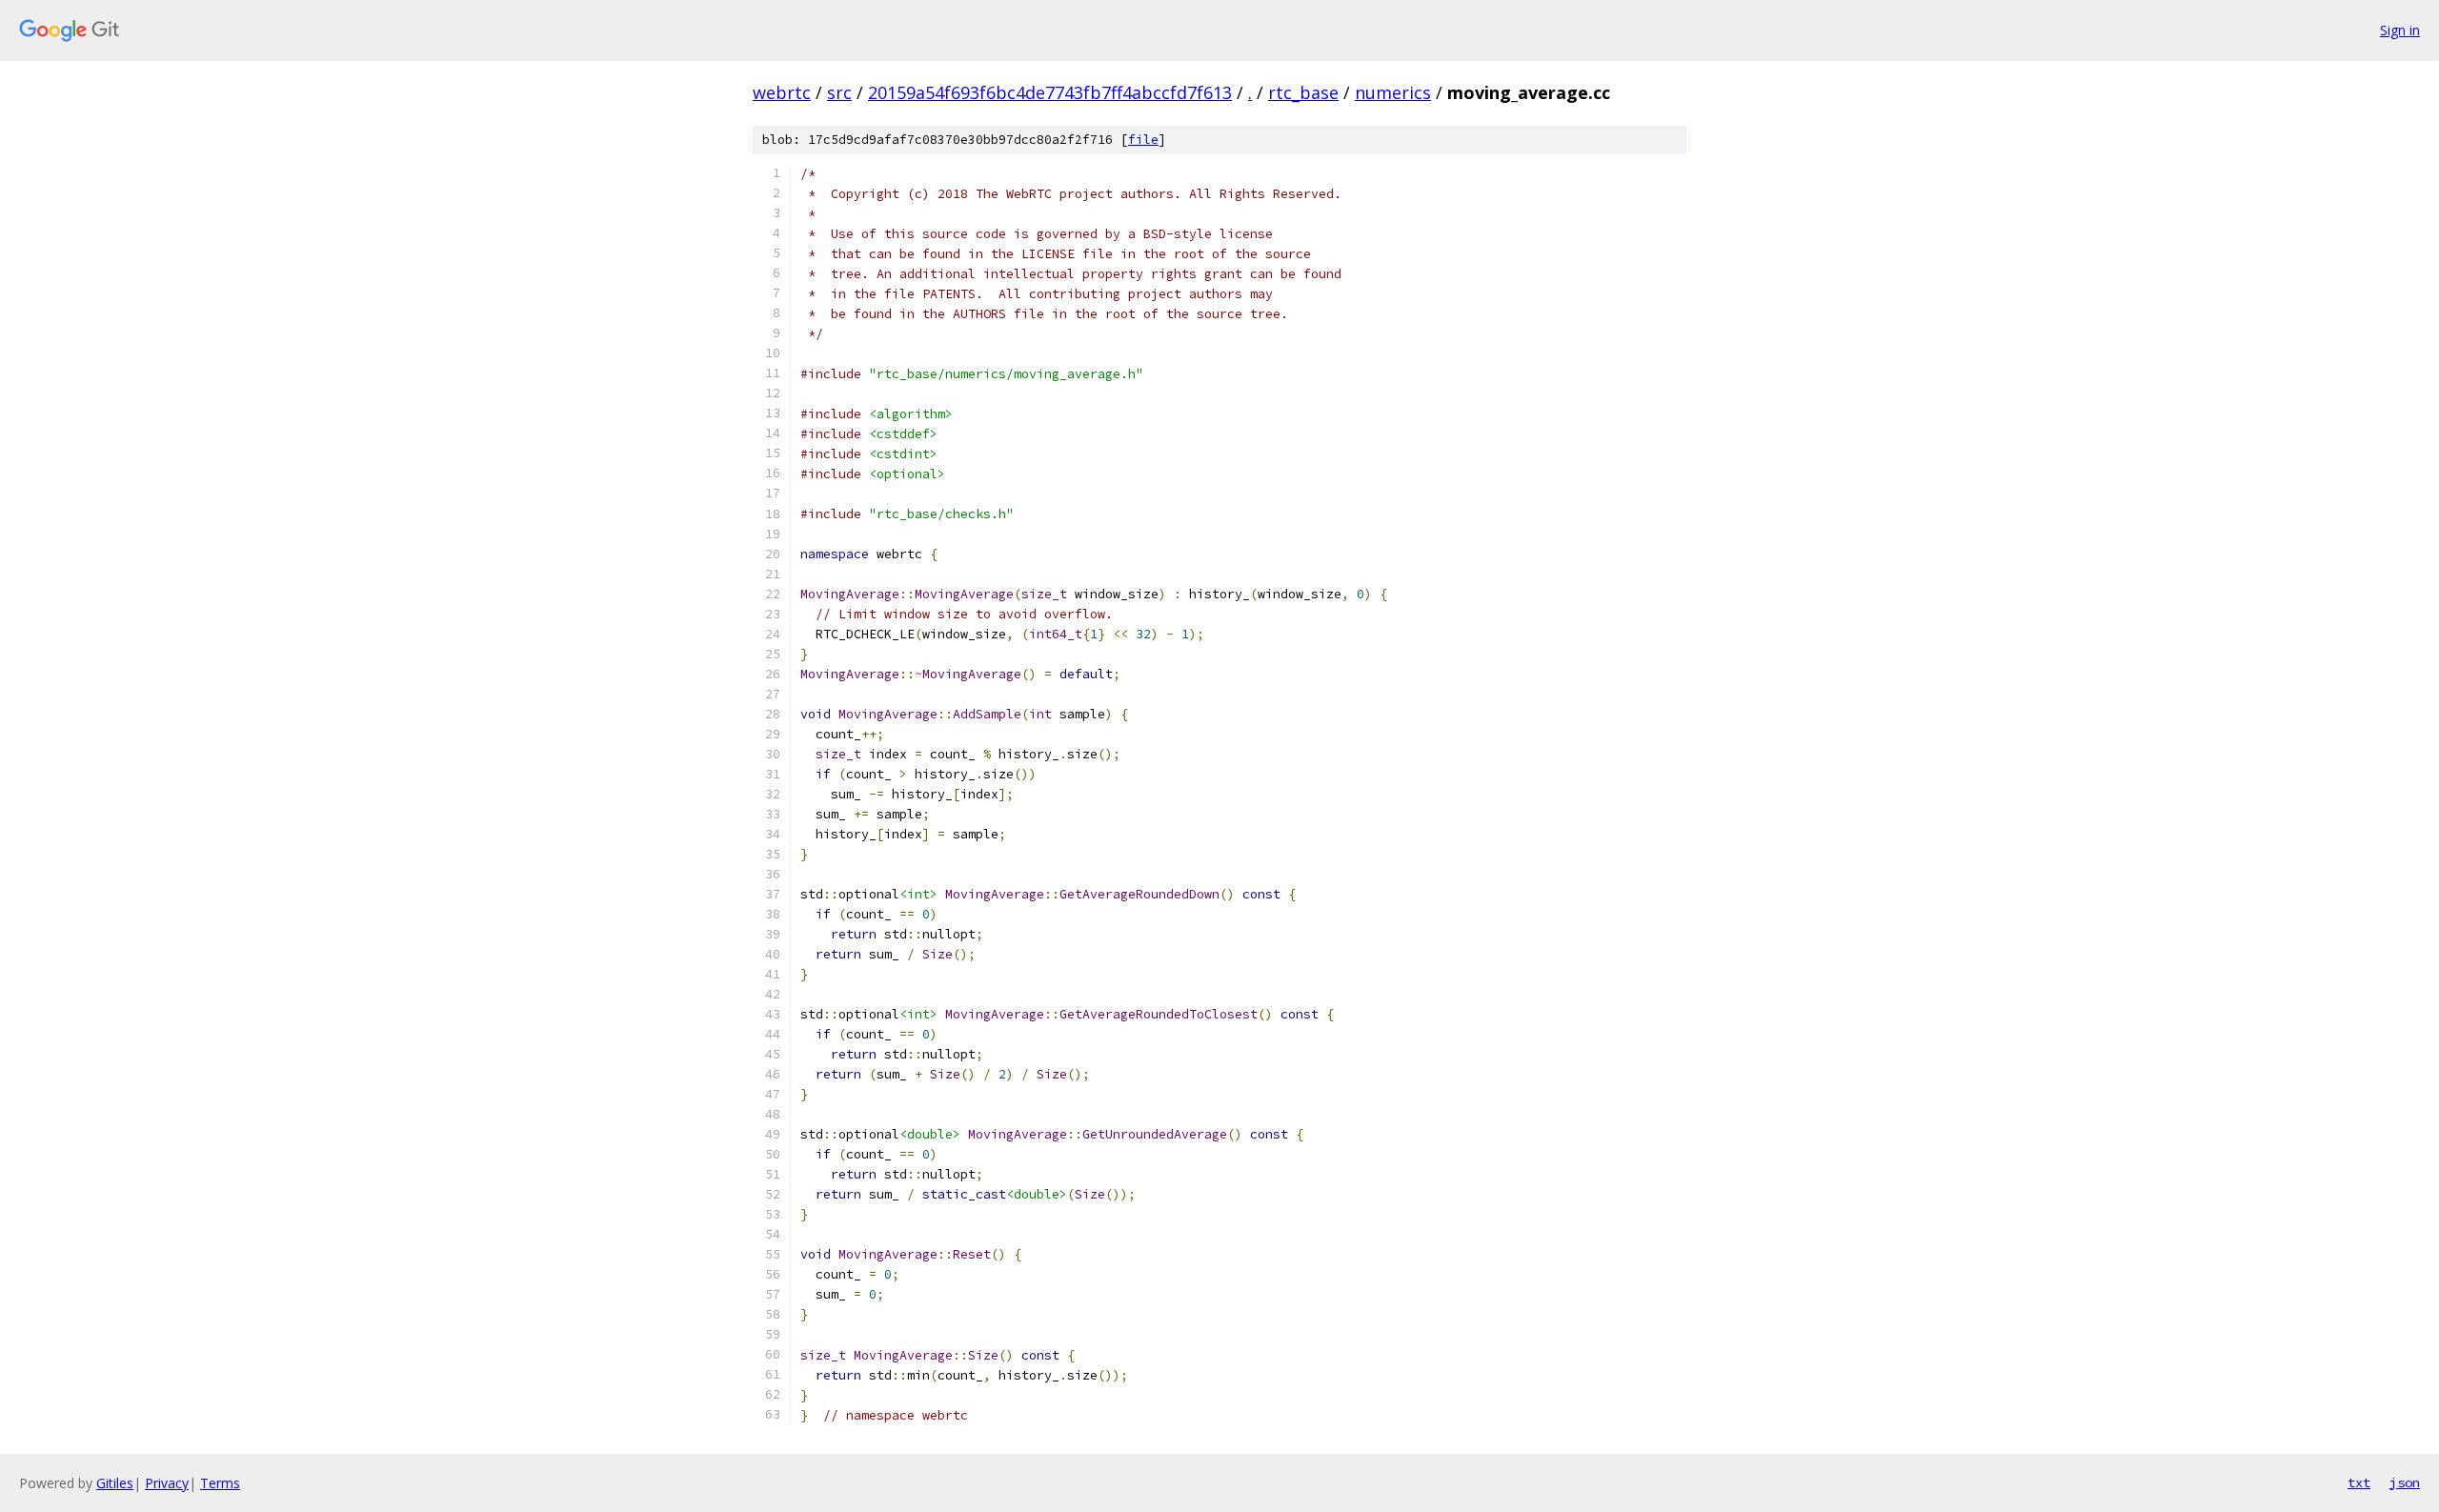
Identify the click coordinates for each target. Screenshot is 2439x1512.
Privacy (167, 1483)
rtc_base (1303, 92)
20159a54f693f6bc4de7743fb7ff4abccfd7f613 (1050, 92)
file (1143, 140)
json (2405, 1482)
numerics (1393, 92)
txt (2359, 1482)
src (839, 92)
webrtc (782, 92)
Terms (220, 1483)
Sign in (2400, 30)
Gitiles (115, 1483)
